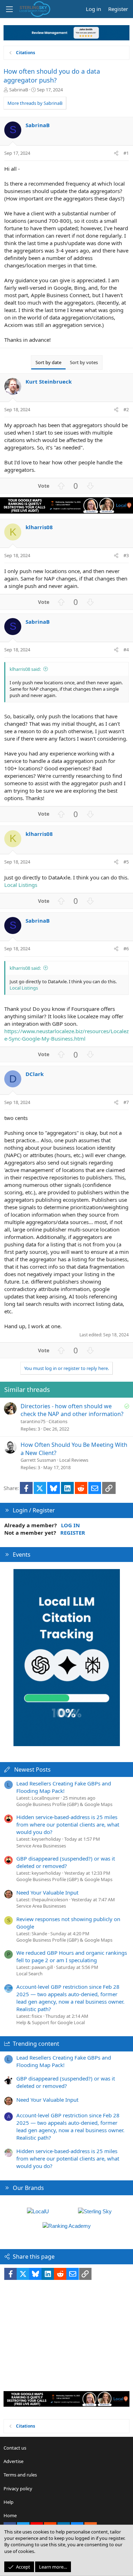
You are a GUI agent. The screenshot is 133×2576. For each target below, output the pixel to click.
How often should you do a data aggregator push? (52, 76)
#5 (126, 862)
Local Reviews (74, 1460)
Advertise (13, 2461)
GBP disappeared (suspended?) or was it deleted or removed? (66, 1862)
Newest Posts (32, 1770)
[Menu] (9, 9)
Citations (58, 1421)
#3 (126, 555)
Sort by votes (84, 362)
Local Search (29, 1974)
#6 (126, 949)
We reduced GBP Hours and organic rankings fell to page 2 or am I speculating (72, 1956)
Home (10, 2515)
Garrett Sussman (38, 1460)
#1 (126, 153)
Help (9, 2502)
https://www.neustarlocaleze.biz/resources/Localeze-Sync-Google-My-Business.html (66, 1035)
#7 (126, 1102)
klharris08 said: (25, 669)
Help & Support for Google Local (51, 2022)
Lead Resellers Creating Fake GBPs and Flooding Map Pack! (64, 1787)
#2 (126, 409)
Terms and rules (20, 2475)
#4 (126, 650)
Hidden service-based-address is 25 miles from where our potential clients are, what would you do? (68, 1824)
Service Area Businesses (41, 1846)
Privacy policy (18, 2489)
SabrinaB (19, 90)
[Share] (116, 153)
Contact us (15, 2448)
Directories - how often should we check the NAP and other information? (72, 1410)
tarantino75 (33, 1421)
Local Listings (21, 885)
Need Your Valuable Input (47, 1892)
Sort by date (48, 362)
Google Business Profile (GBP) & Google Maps (64, 1804)
